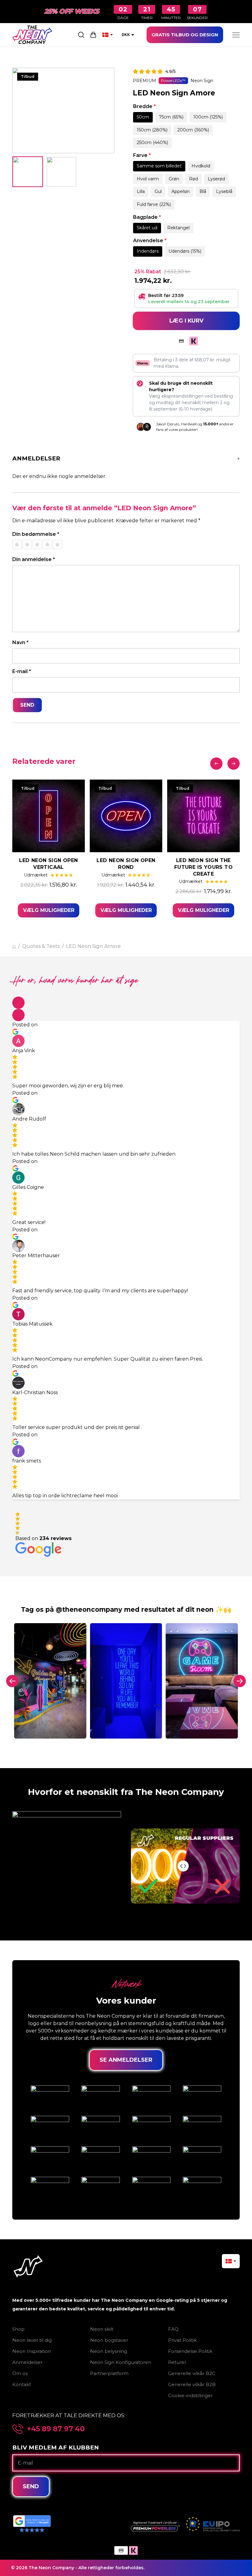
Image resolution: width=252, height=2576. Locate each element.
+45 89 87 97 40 (56, 2429)
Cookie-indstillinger (190, 2395)
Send (31, 2486)
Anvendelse (150, 241)
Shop (18, 2329)
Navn (20, 642)
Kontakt (22, 2384)
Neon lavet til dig (32, 2340)
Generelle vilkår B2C (192, 2373)
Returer (177, 2362)
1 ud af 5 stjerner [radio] (17, 544)
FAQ (173, 2329)
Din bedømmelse (36, 534)
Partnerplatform (109, 2373)
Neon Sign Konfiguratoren (121, 2362)
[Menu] (236, 35)
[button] (18, 1003)
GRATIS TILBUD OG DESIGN (185, 35)
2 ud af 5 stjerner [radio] (27, 544)
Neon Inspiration (32, 2351)
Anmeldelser (27, 2362)
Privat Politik (182, 2340)
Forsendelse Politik (190, 2351)
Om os (20, 2373)
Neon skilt (102, 2329)
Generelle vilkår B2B (192, 2384)
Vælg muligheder (49, 910)
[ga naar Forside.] (14, 947)
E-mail (22, 671)
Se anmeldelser (126, 2060)
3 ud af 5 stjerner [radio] (37, 544)
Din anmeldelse (34, 559)
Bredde (144, 106)
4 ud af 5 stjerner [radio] (47, 544)
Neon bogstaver (109, 2340)
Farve (142, 155)
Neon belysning (108, 2351)
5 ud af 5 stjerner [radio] (57, 544)
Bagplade (147, 217)
